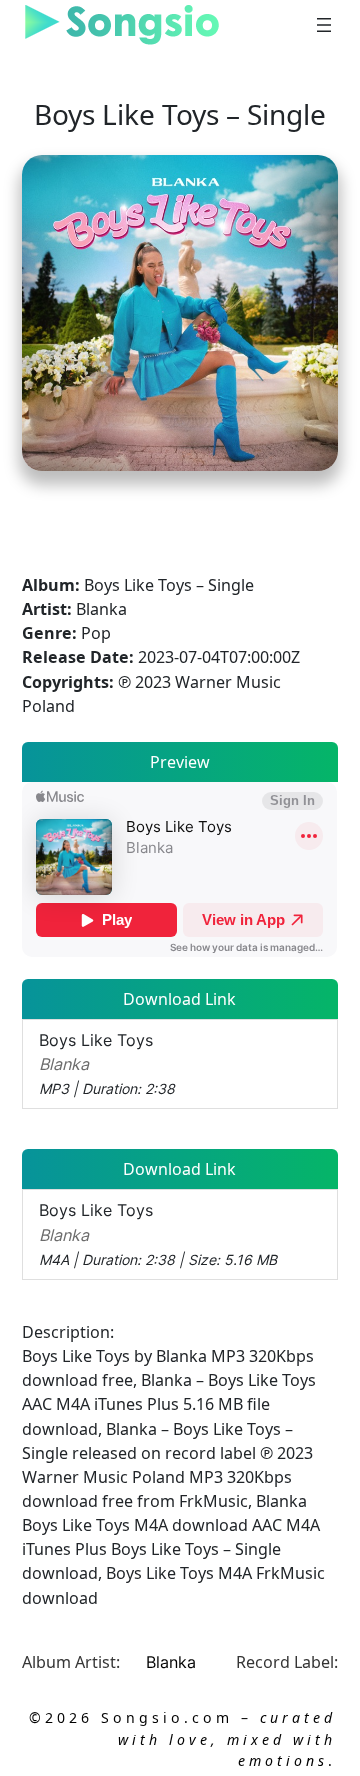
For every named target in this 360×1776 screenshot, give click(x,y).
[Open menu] (324, 25)
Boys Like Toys (107, 1063)
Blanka (171, 1662)
